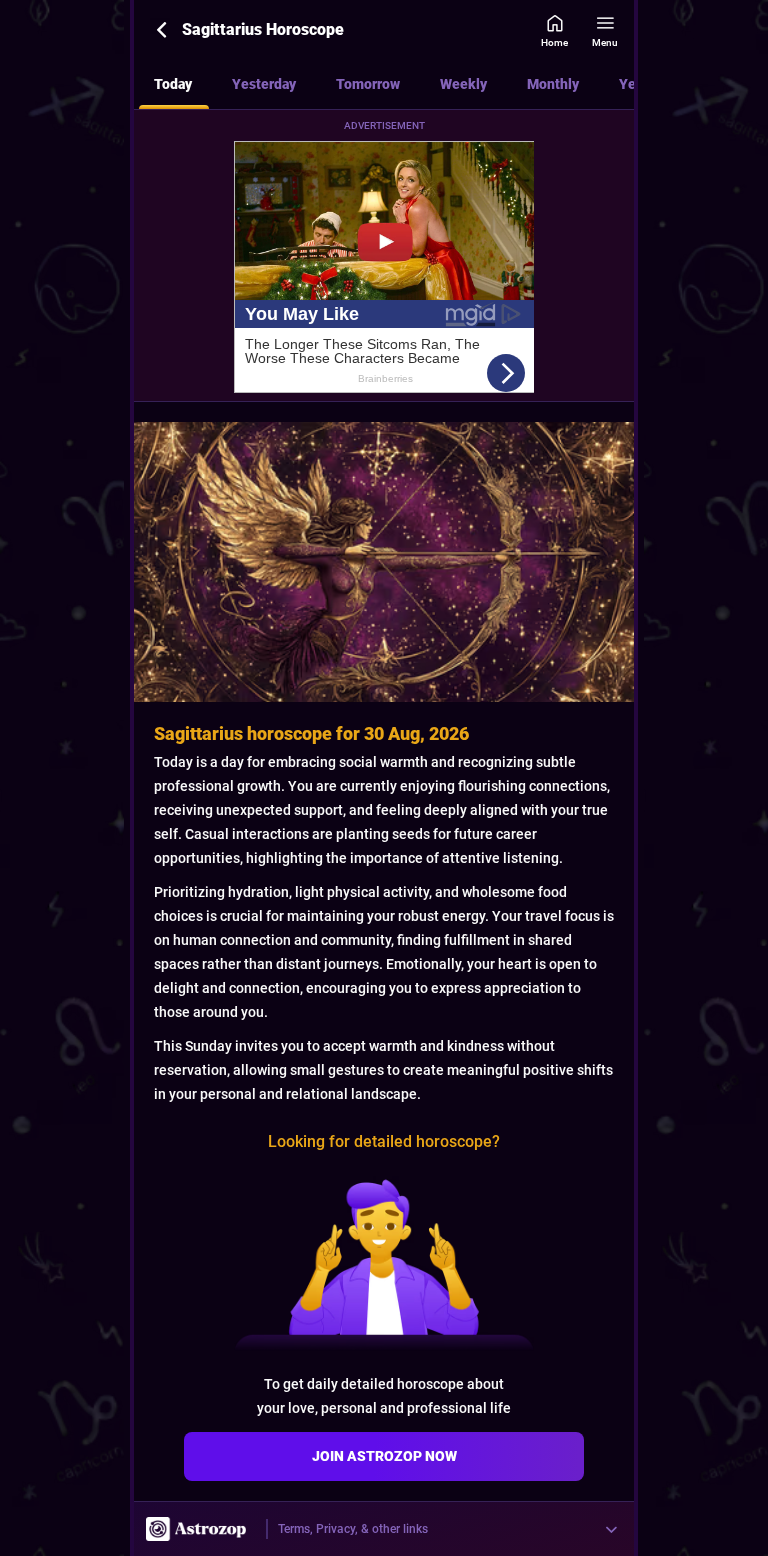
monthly (553, 84)
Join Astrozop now (384, 1456)
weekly (463, 84)
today (173, 84)
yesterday (264, 84)
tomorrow (368, 84)
